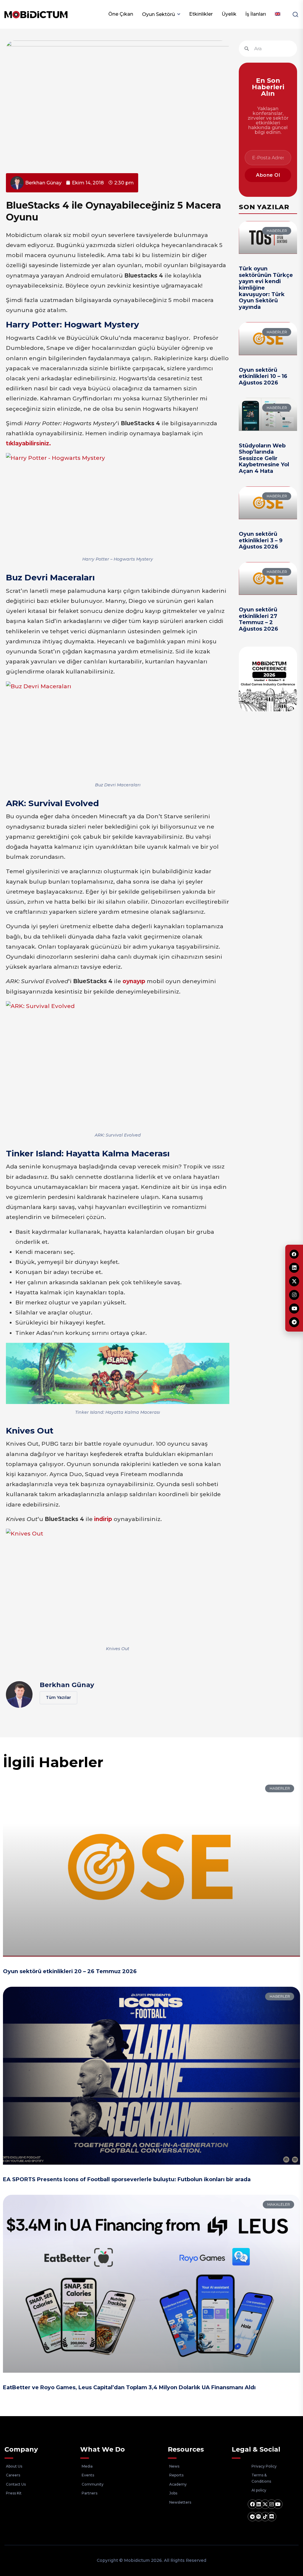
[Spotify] (259, 2517)
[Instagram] (272, 2504)
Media (87, 2466)
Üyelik (229, 14)
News (174, 2466)
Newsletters (180, 2502)
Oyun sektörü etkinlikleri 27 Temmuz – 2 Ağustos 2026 (258, 619)
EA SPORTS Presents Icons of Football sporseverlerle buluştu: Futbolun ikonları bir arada (127, 2179)
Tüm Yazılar (58, 1697)
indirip (103, 1519)
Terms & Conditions (261, 2478)
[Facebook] (252, 2504)
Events (88, 2475)
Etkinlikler (201, 14)
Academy (178, 2484)
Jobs (173, 2493)
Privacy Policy (264, 2466)
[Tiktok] (265, 2517)
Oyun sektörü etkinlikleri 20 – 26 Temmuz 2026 (70, 1971)
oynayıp (134, 981)
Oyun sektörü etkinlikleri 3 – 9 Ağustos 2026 (261, 540)
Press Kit (14, 2493)
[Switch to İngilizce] (278, 14)
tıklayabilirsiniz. (28, 443)
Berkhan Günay (67, 1685)
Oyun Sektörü (158, 14)
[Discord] (272, 2517)
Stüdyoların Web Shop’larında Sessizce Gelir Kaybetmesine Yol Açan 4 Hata (264, 458)
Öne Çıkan (121, 14)
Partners (90, 2493)
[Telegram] (252, 2517)
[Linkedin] (259, 2504)
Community (93, 2484)
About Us (14, 2466)
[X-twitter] (265, 2504)
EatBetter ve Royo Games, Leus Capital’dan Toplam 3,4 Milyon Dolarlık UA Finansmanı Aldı (129, 2387)
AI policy (259, 2490)
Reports (176, 2475)
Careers (13, 2475)
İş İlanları (256, 14)
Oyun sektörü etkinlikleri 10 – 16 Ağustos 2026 (263, 376)
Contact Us (16, 2484)
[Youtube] (278, 2504)
